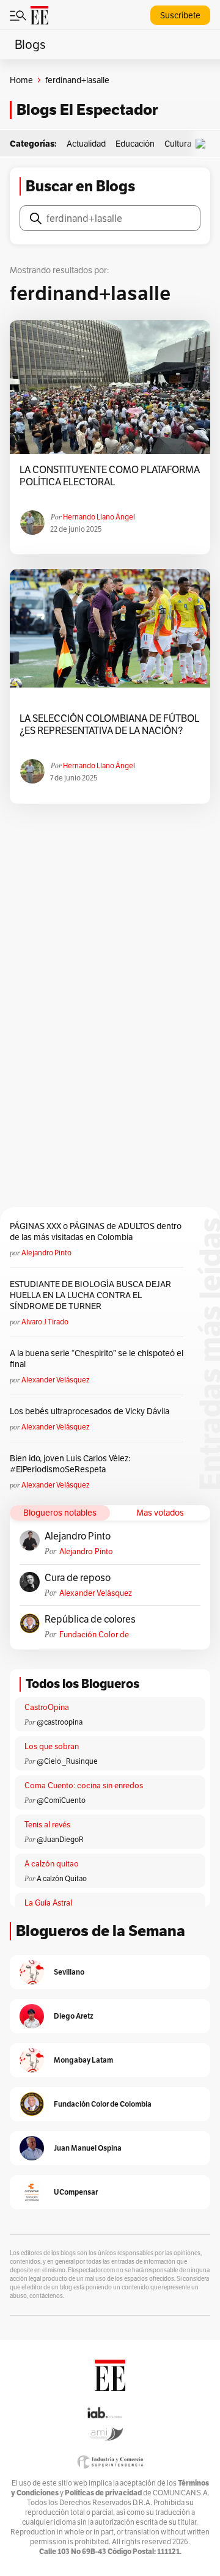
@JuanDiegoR (60, 1839)
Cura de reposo (78, 1578)
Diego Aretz (74, 2016)
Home (21, 80)
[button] (204, 144)
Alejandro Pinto (46, 1253)
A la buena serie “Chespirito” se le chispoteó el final (97, 1359)
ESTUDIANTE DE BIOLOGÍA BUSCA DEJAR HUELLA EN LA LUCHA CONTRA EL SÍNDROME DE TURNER (90, 1295)
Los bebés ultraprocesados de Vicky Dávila (91, 1411)
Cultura (178, 144)
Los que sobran (52, 1746)
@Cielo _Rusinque (67, 1761)
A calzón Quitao (62, 1878)
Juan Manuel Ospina (88, 2148)
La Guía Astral (48, 1903)
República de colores (90, 1620)
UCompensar (76, 2192)
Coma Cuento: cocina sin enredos (84, 1785)
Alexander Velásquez (55, 1380)
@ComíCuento (61, 1800)
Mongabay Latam (83, 2060)
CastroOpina (47, 1707)
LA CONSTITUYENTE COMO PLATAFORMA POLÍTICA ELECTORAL (110, 476)
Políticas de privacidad (103, 2493)
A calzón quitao (52, 1864)
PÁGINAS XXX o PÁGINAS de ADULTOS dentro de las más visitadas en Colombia (96, 1231)
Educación (135, 144)
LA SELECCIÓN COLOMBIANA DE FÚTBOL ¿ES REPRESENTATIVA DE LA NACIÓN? (109, 725)
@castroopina (60, 1722)
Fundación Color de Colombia (94, 1635)
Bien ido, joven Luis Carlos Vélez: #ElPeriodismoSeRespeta (70, 1464)
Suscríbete (180, 15)
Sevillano (69, 1972)
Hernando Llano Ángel (99, 517)
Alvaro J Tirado (45, 1322)
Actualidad (86, 144)
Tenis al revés (47, 1825)
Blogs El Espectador (87, 110)
